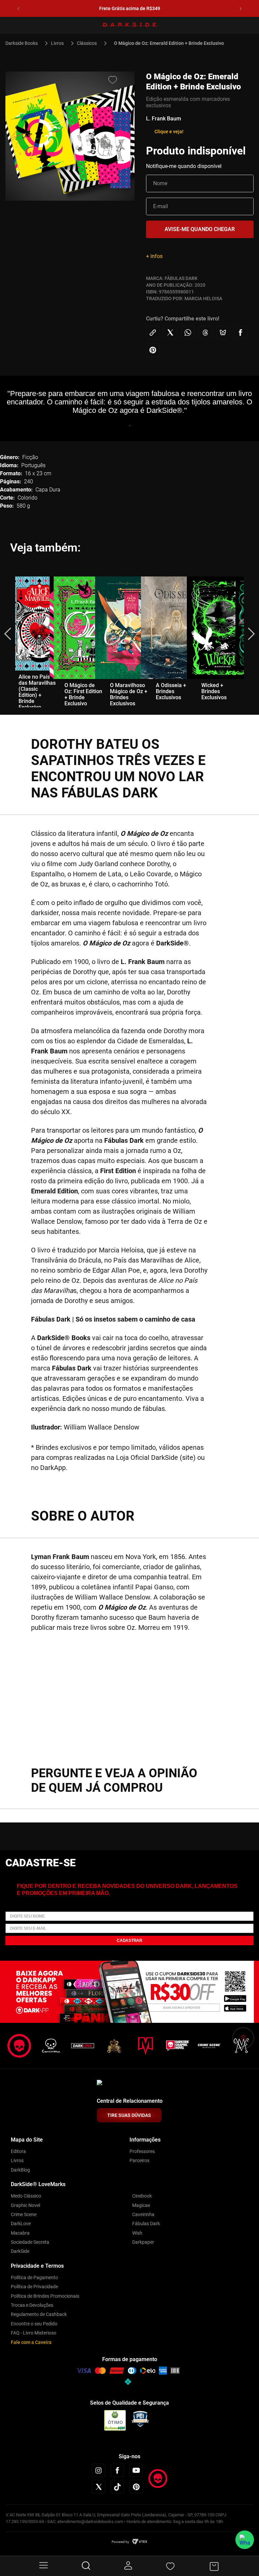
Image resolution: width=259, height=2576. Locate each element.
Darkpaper (143, 2242)
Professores (142, 2151)
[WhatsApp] (245, 2540)
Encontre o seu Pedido (34, 2324)
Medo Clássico (26, 2196)
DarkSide (20, 2251)
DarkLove (21, 2224)
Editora (18, 2151)
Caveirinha (143, 2214)
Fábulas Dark (146, 2224)
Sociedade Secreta (30, 2242)
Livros (57, 43)
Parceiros (139, 2160)
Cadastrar (129, 1941)
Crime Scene (24, 2214)
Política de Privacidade (34, 2287)
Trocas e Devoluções (32, 2305)
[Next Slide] (241, 9)
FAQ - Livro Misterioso (34, 2333)
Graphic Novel (25, 2205)
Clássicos (87, 43)
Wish (137, 2233)
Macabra (20, 2233)
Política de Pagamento (34, 2277)
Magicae (141, 2205)
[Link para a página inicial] (24, 43)
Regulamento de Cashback (39, 2314)
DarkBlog (20, 2170)
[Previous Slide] (18, 9)
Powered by (120, 2542)
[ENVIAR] (200, 229)
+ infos (154, 256)
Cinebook (142, 2196)
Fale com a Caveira (31, 2342)
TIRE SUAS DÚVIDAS (129, 2115)
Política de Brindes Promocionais (45, 2296)
